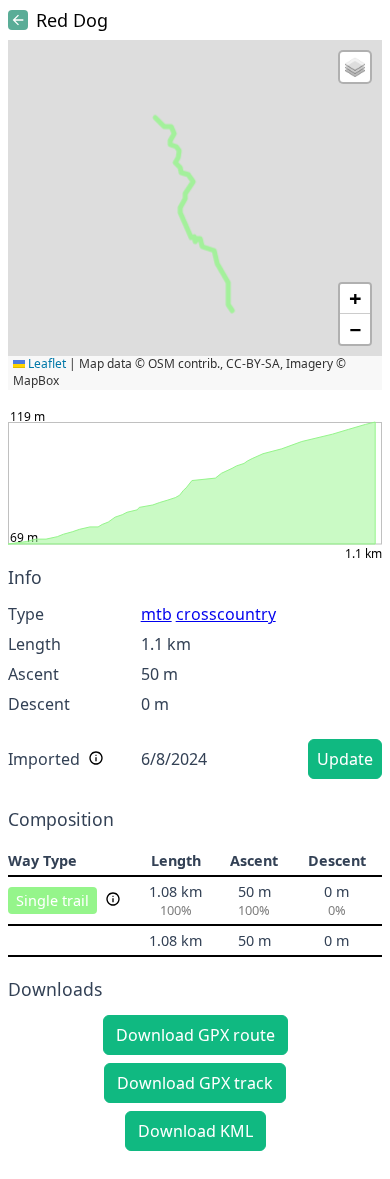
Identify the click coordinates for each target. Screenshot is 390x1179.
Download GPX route (195, 1035)
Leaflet (45, 363)
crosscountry (226, 614)
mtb (156, 614)
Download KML (195, 1131)
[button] (355, 67)
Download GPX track (195, 1083)
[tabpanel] (195, 676)
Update (345, 759)
